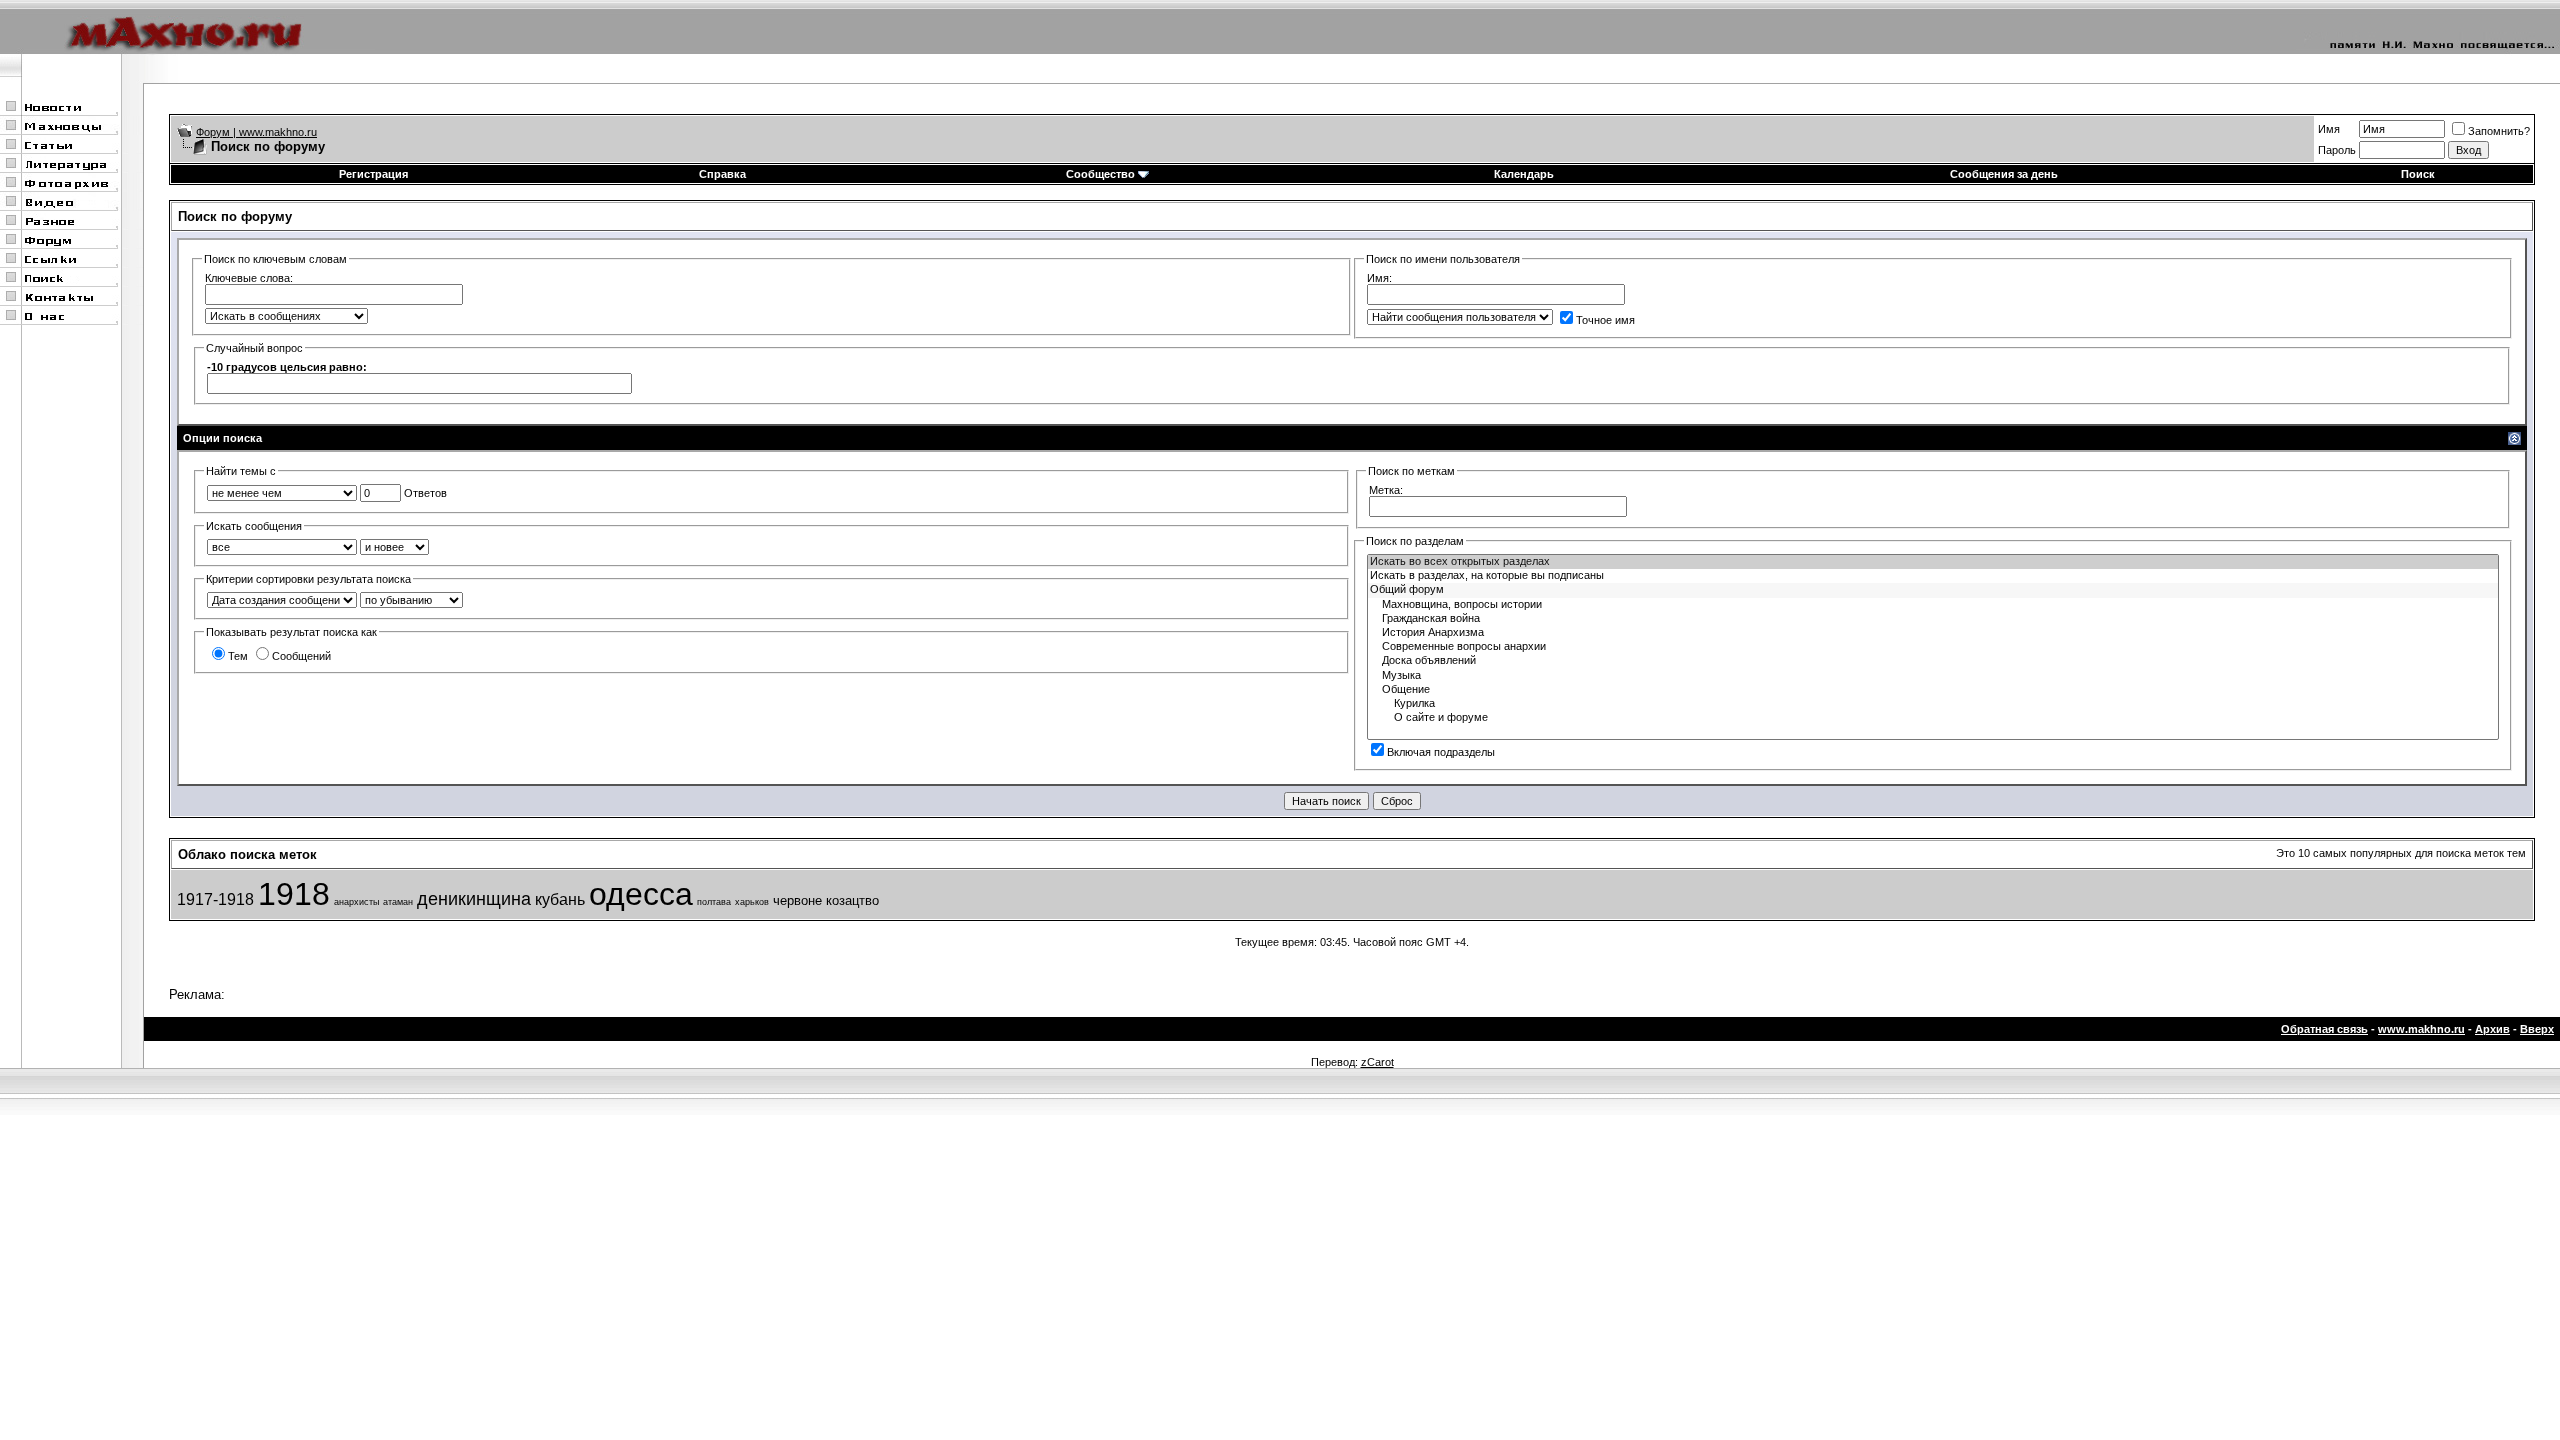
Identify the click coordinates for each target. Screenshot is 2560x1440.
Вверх (2537, 1029)
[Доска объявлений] (1933, 661)
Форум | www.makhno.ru (256, 132)
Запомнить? (2499, 131)
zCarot (1377, 1062)
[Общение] (1933, 690)
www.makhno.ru (2421, 1029)
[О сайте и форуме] (1933, 718)
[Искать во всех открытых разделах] (1933, 562)
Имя (2329, 129)
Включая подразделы (1441, 752)
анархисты (356, 902)
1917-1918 (215, 899)
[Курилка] (1933, 704)
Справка (722, 174)
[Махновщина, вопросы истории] (1933, 605)
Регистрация (373, 174)
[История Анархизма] (1933, 633)
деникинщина (474, 899)
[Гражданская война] (1933, 619)
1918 (294, 894)
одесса (641, 894)
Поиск (2418, 174)
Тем (238, 656)
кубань (560, 899)
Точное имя (1605, 320)
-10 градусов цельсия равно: (287, 367)
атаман (398, 902)
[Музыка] (1933, 676)
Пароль (2337, 150)
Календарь (1524, 174)
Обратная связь (2324, 1029)
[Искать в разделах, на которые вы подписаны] (1933, 576)
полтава (714, 902)
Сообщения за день (2004, 174)
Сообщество (1100, 174)
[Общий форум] (1933, 590)
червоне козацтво (826, 900)
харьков (752, 902)
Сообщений (301, 656)
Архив (2492, 1029)
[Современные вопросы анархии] (1933, 647)
